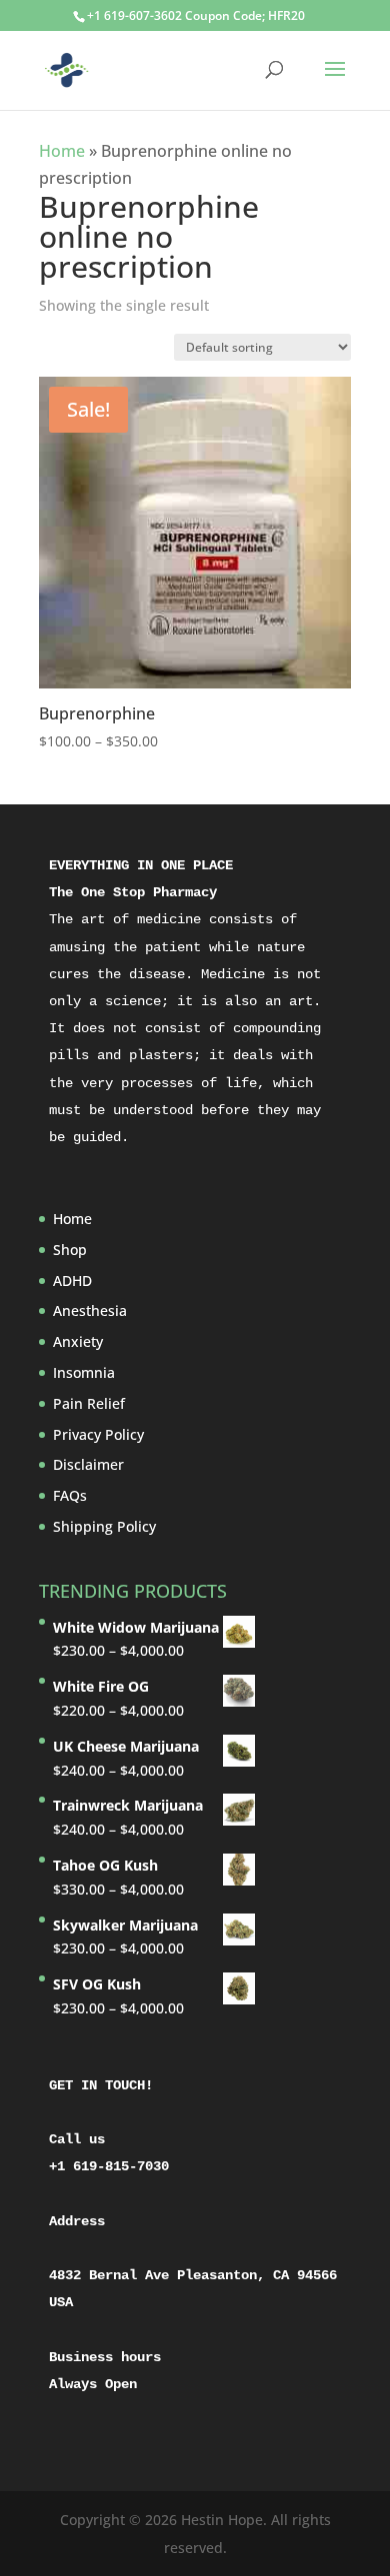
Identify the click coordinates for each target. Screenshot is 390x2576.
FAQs (70, 1495)
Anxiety (78, 1341)
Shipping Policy (104, 1526)
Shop (70, 1250)
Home (62, 151)
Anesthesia (90, 1310)
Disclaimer (88, 1464)
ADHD (72, 1281)
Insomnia (84, 1372)
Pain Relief (89, 1403)
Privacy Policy (98, 1434)
